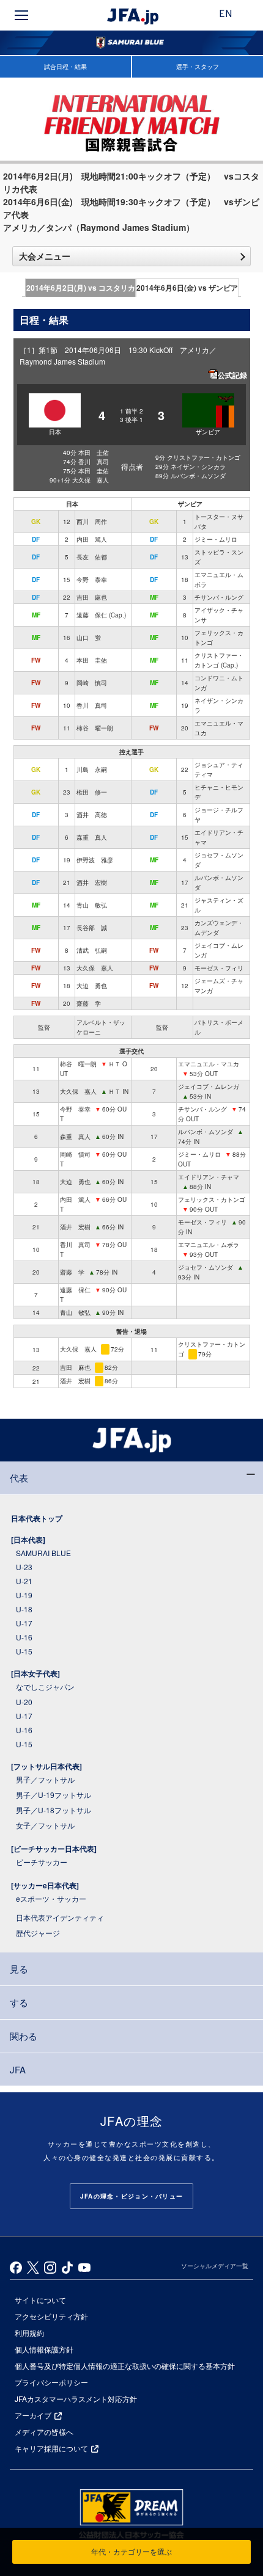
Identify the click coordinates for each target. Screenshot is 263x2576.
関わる (24, 2036)
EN (226, 15)
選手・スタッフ (198, 67)
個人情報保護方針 (44, 2349)
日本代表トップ (37, 1518)
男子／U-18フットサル (54, 1810)
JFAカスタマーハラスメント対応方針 (76, 2399)
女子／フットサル (45, 1825)
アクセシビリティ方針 (51, 2316)
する (19, 2002)
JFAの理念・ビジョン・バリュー (131, 2196)
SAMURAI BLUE (43, 1553)
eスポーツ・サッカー (51, 1898)
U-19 (24, 1595)
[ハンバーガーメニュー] (21, 15)
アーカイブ (33, 2415)
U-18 (24, 1609)
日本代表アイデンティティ (60, 1917)
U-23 (24, 1567)
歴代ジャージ (38, 1933)
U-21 (24, 1581)
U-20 (24, 1702)
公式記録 (232, 375)
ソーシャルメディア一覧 (215, 2266)
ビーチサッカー (42, 1862)
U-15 (24, 1651)
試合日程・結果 (65, 67)
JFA (18, 2069)
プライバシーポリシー (51, 2382)
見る (19, 1969)
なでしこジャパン (45, 1686)
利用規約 (29, 2333)
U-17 (24, 1623)
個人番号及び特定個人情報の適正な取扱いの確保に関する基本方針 (125, 2366)
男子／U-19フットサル (54, 1795)
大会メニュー (45, 256)
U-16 (24, 1637)
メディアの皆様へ (44, 2432)
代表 (19, 1478)
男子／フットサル (45, 1779)
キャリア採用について (51, 2448)
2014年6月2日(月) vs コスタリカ (81, 288)
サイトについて (40, 2300)
